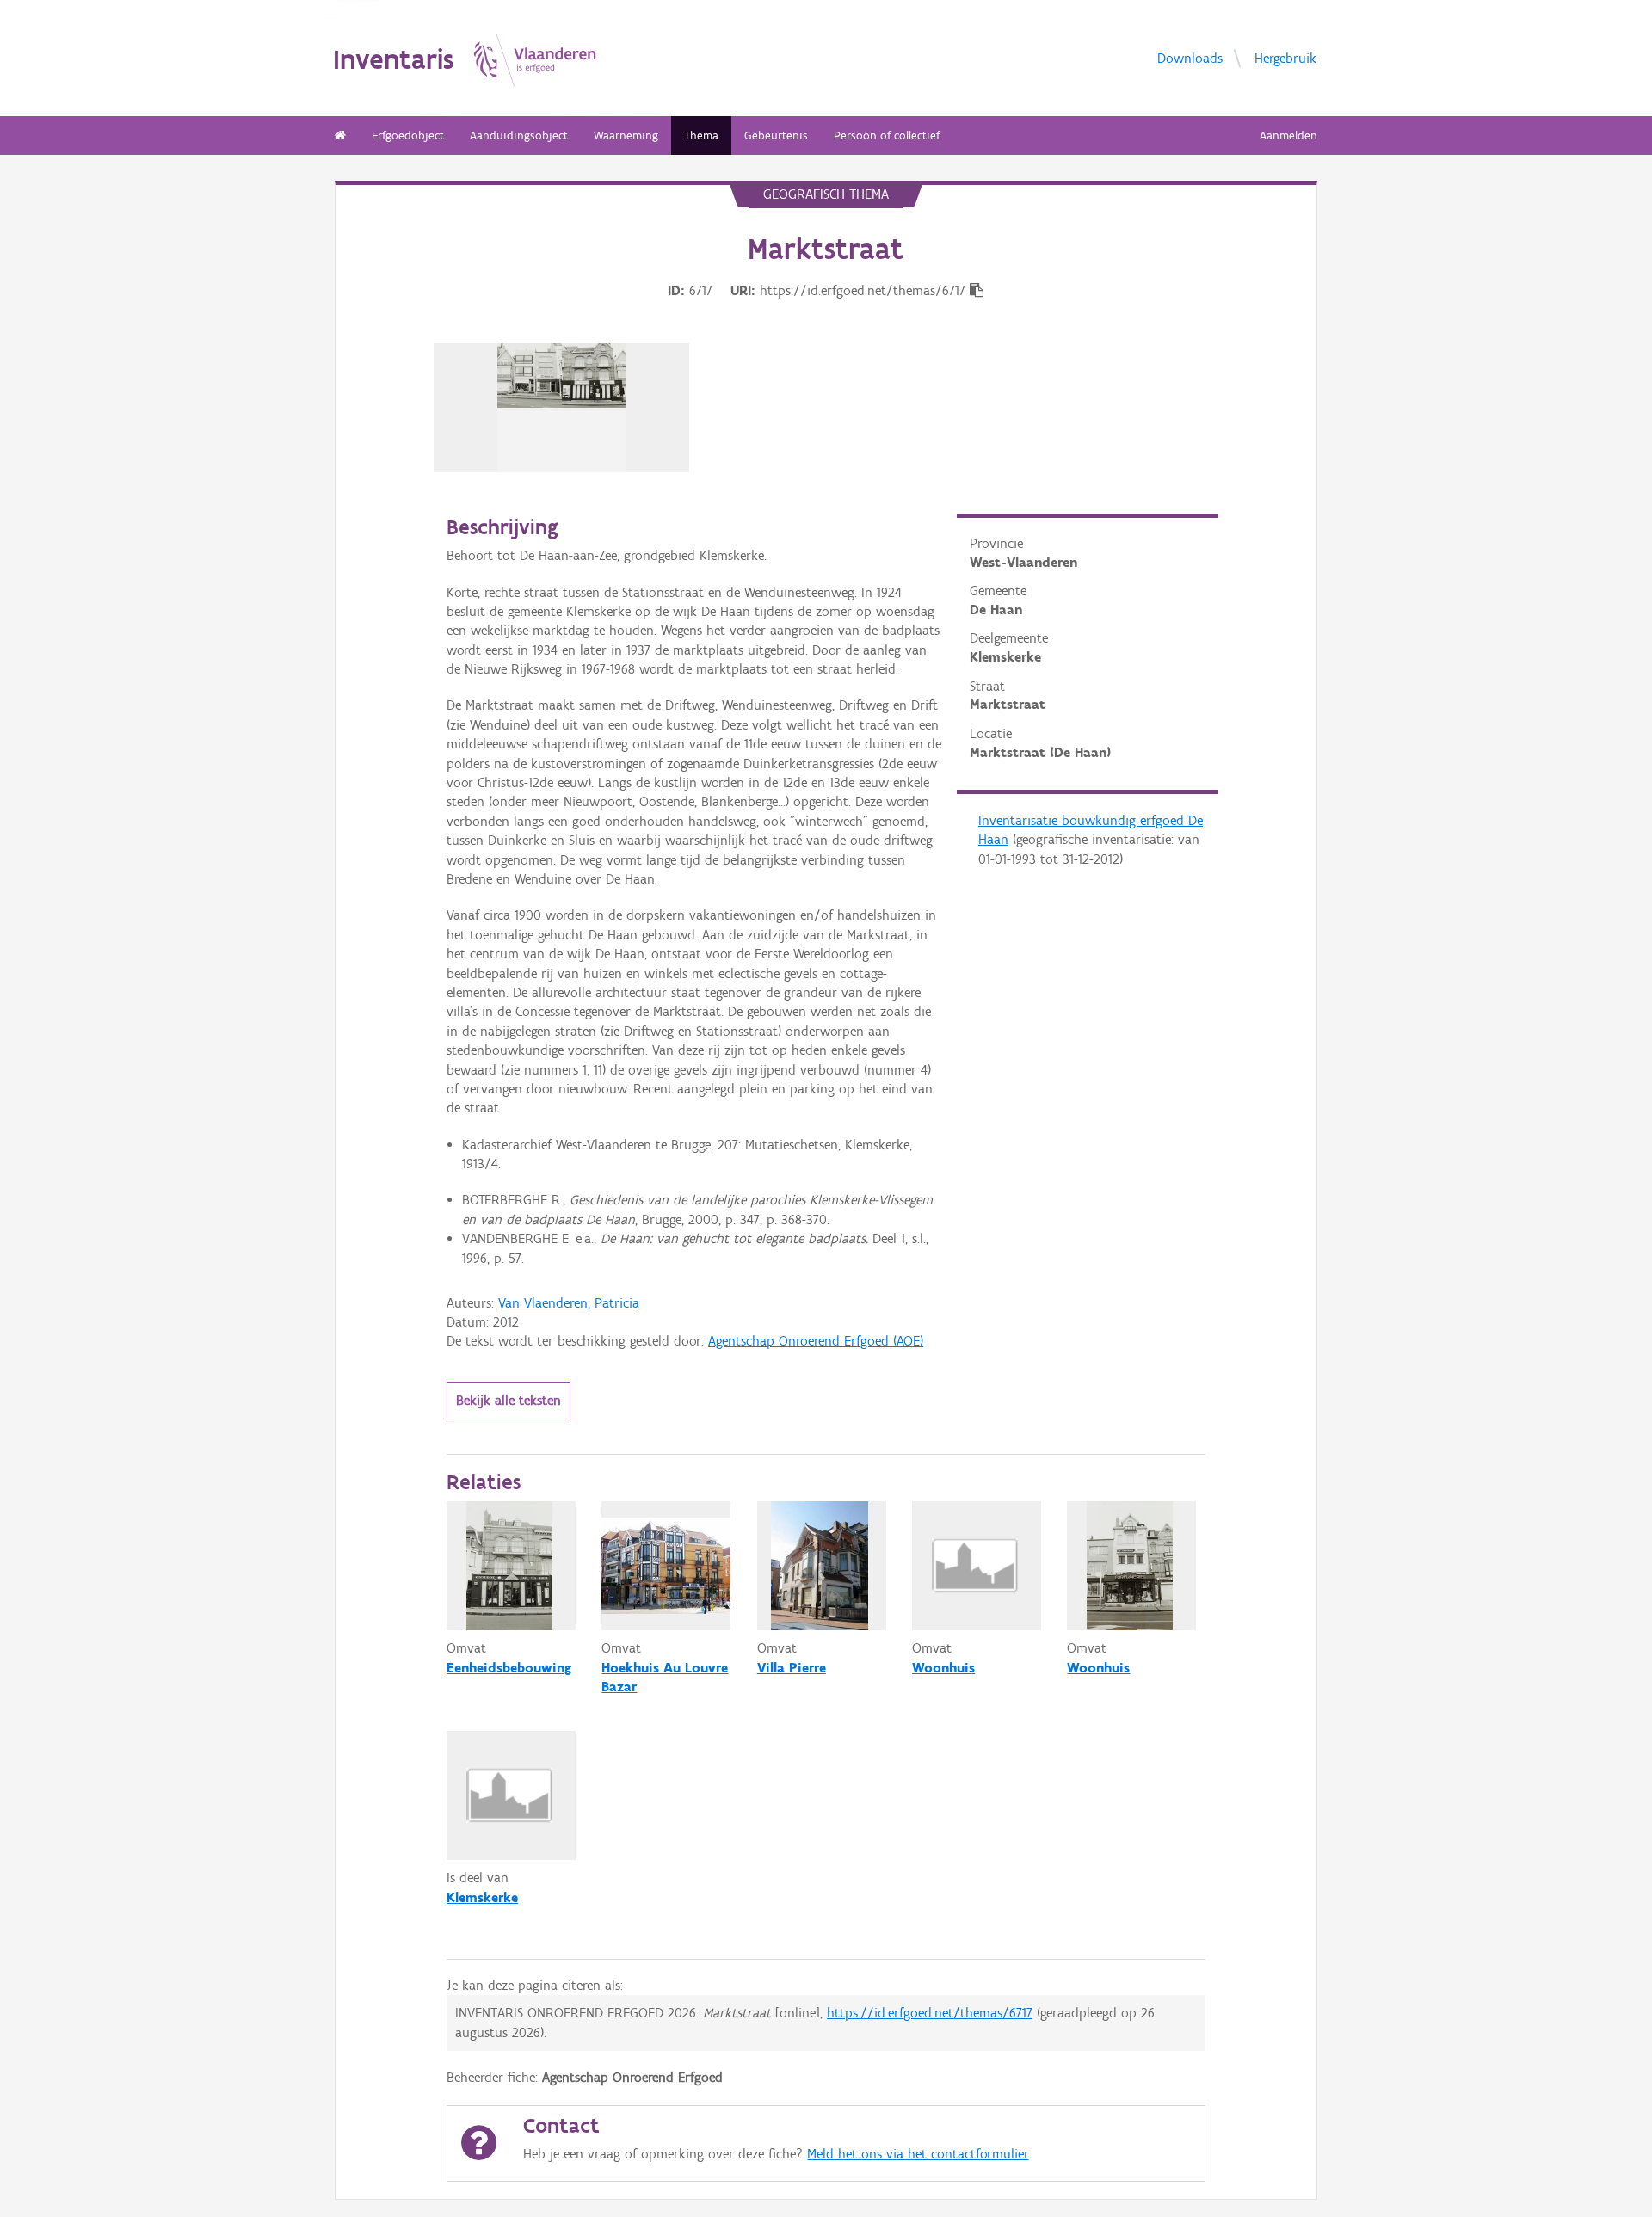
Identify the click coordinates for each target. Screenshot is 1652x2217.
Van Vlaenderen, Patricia (569, 1303)
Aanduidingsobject (519, 135)
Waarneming (626, 135)
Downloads (1190, 57)
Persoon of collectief (887, 135)
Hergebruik (1285, 57)
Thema (701, 135)
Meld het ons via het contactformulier (918, 2154)
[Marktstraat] (562, 408)
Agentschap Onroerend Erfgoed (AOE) (816, 1341)
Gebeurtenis (776, 135)
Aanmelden (1288, 135)
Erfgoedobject (408, 135)
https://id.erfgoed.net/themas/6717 (930, 2013)
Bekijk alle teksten (509, 1400)
